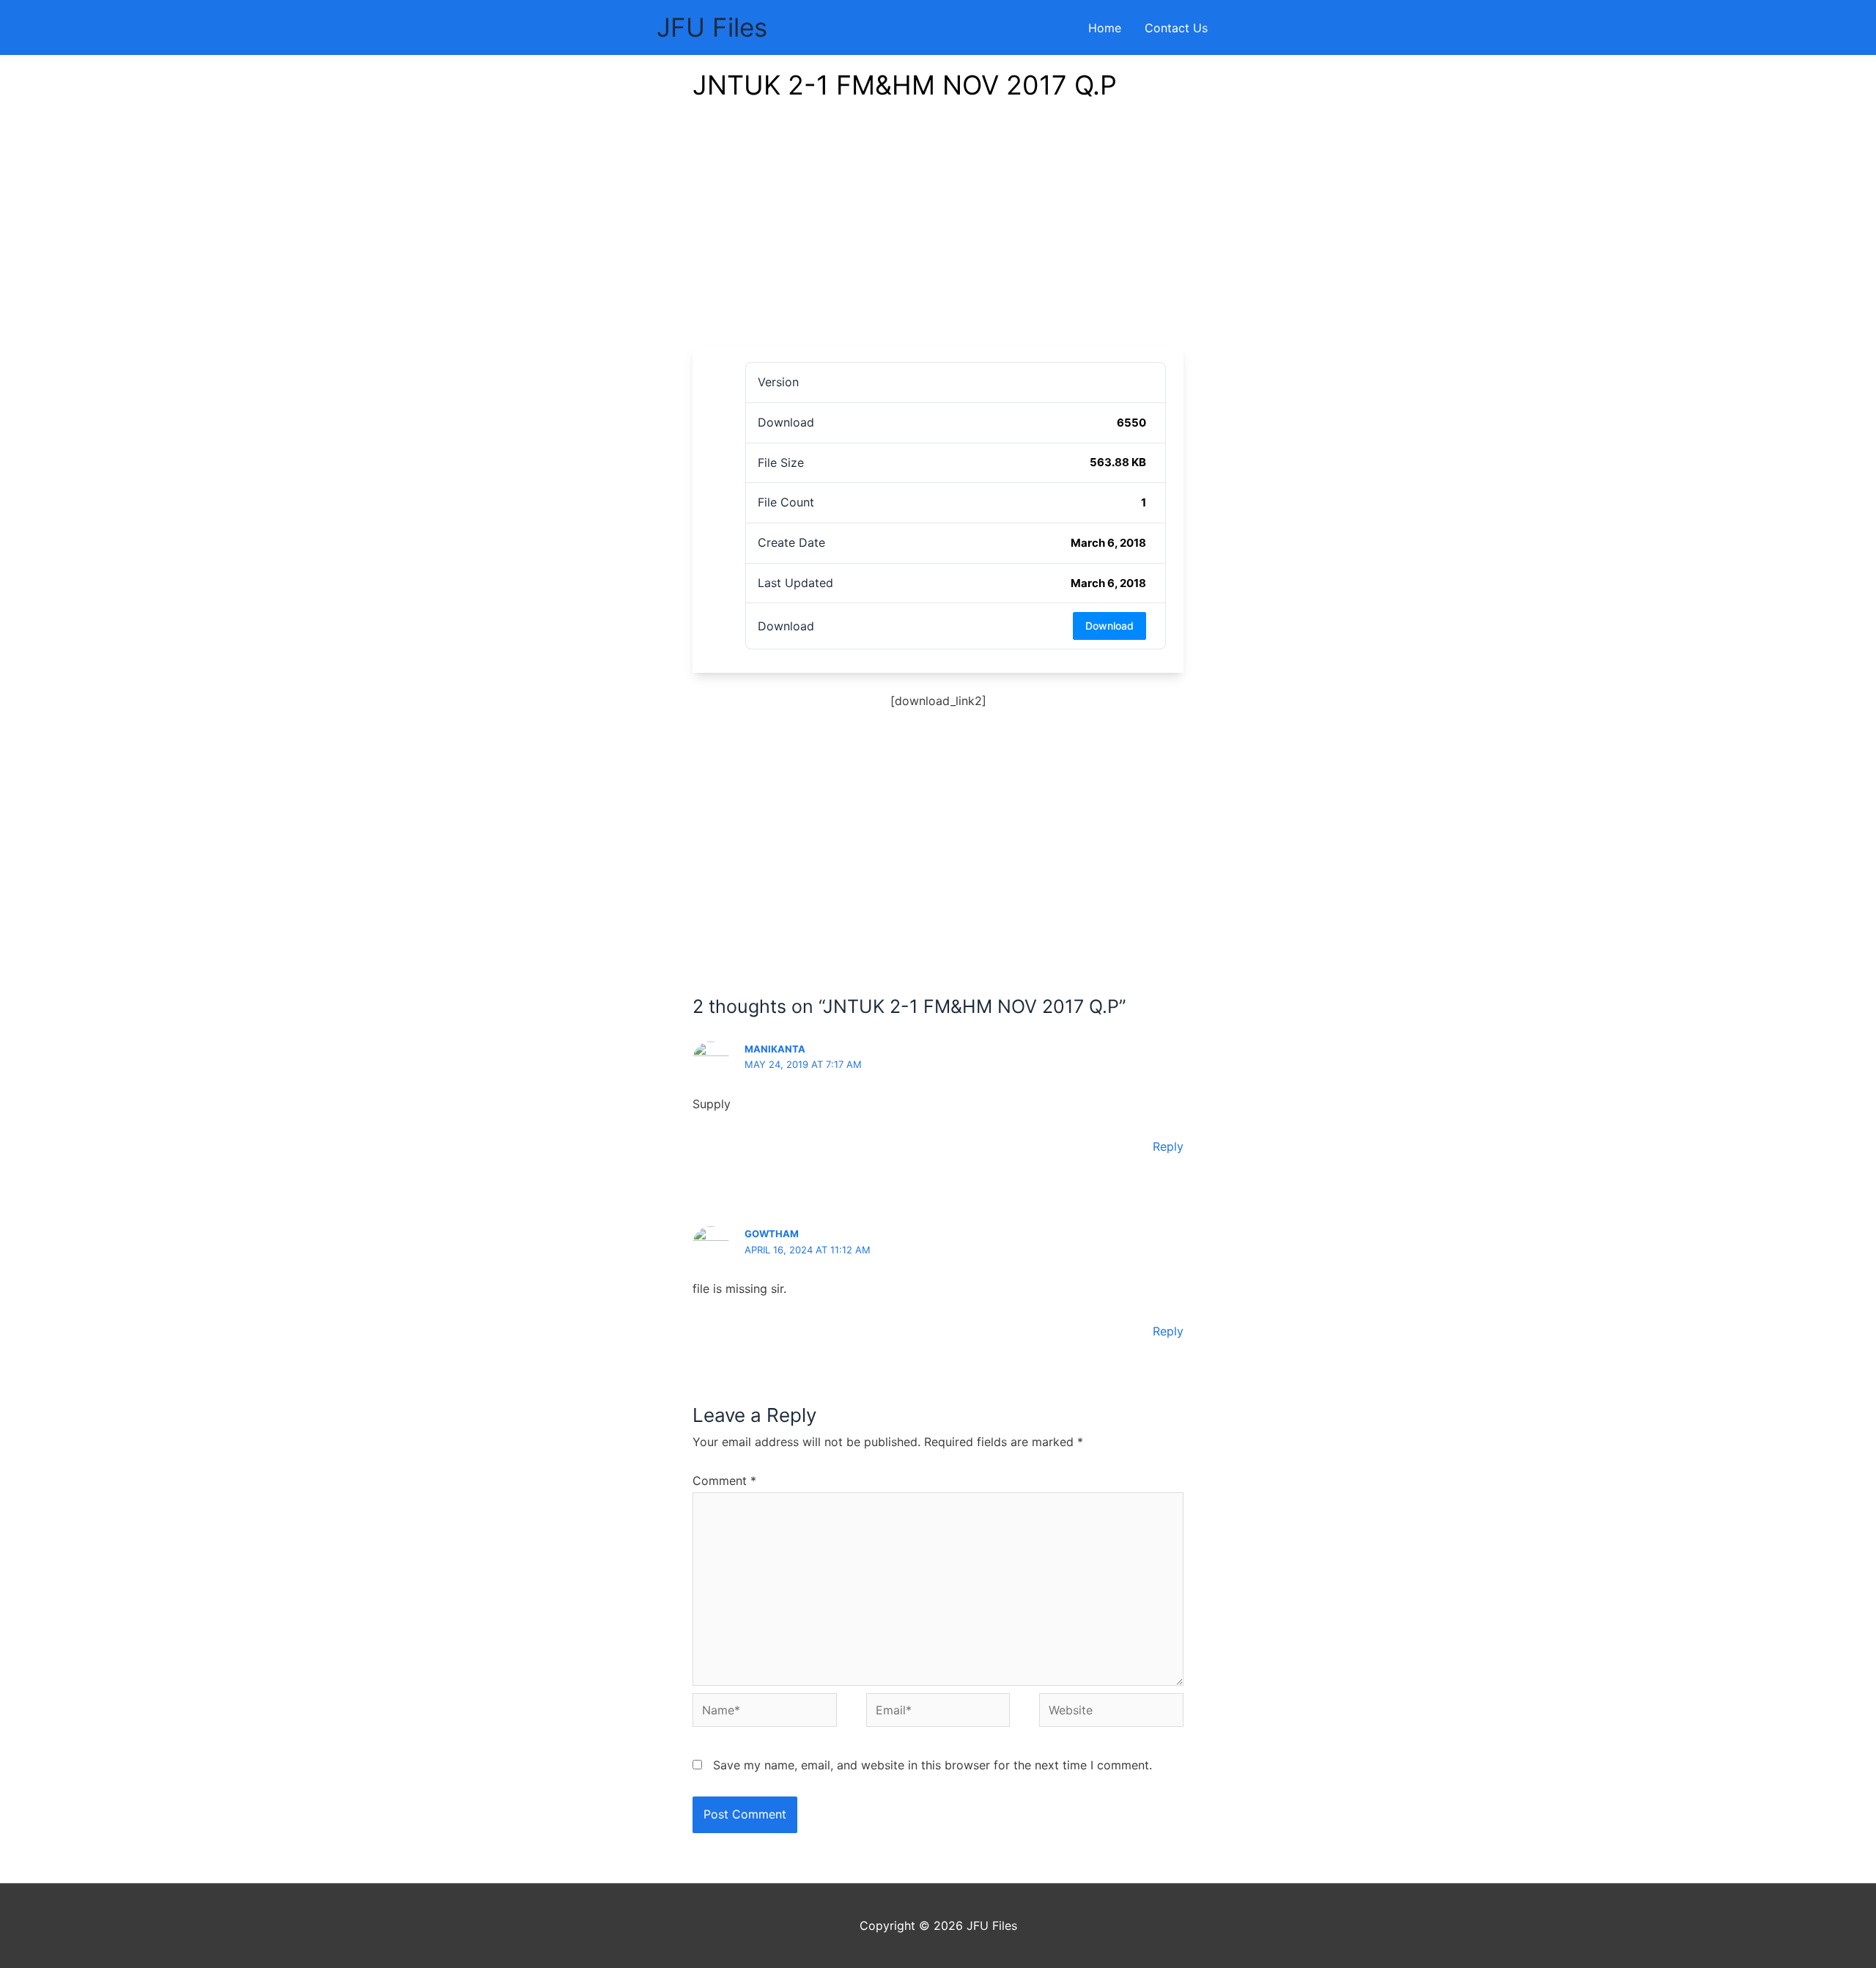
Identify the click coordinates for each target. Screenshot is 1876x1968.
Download (1109, 626)
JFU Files (712, 27)
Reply (1168, 1146)
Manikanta (775, 1049)
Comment (724, 1481)
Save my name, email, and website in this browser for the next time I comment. (933, 1765)
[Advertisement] (938, 235)
